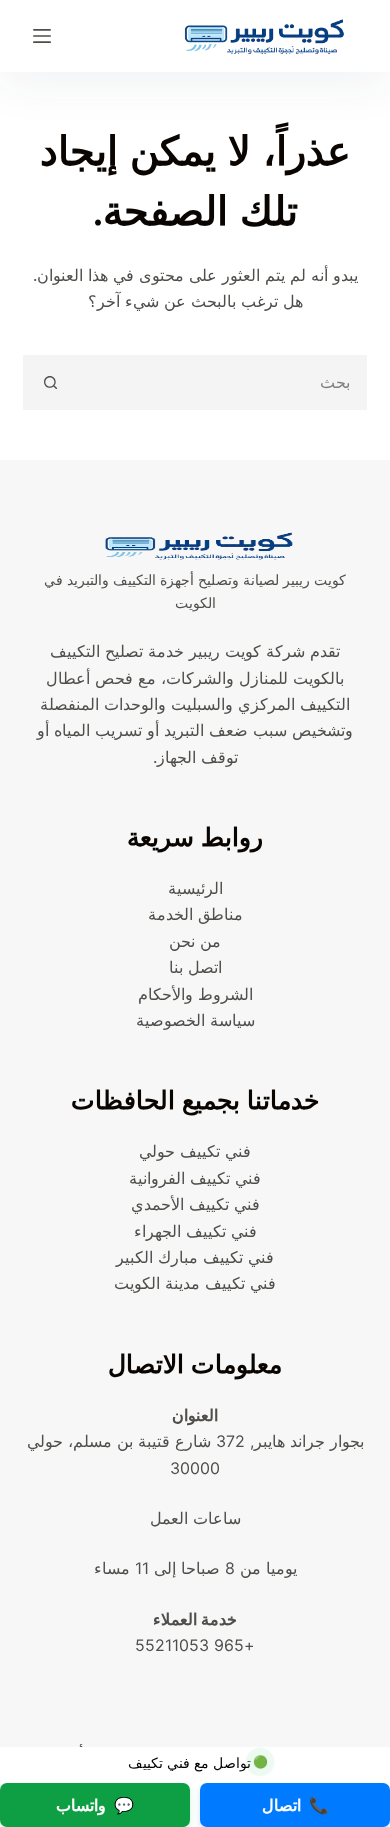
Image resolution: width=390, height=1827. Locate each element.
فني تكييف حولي (195, 1151)
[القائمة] (42, 36)
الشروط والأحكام (195, 994)
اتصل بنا (195, 967)
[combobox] (220, 382)
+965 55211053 (195, 1645)
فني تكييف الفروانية (195, 1178)
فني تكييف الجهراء (195, 1231)
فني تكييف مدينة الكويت (195, 1283)
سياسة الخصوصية (195, 1020)
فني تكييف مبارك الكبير (195, 1257)
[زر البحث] (50, 382)
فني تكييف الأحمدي (195, 1204)
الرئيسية (195, 888)
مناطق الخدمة (195, 914)
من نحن (195, 941)
